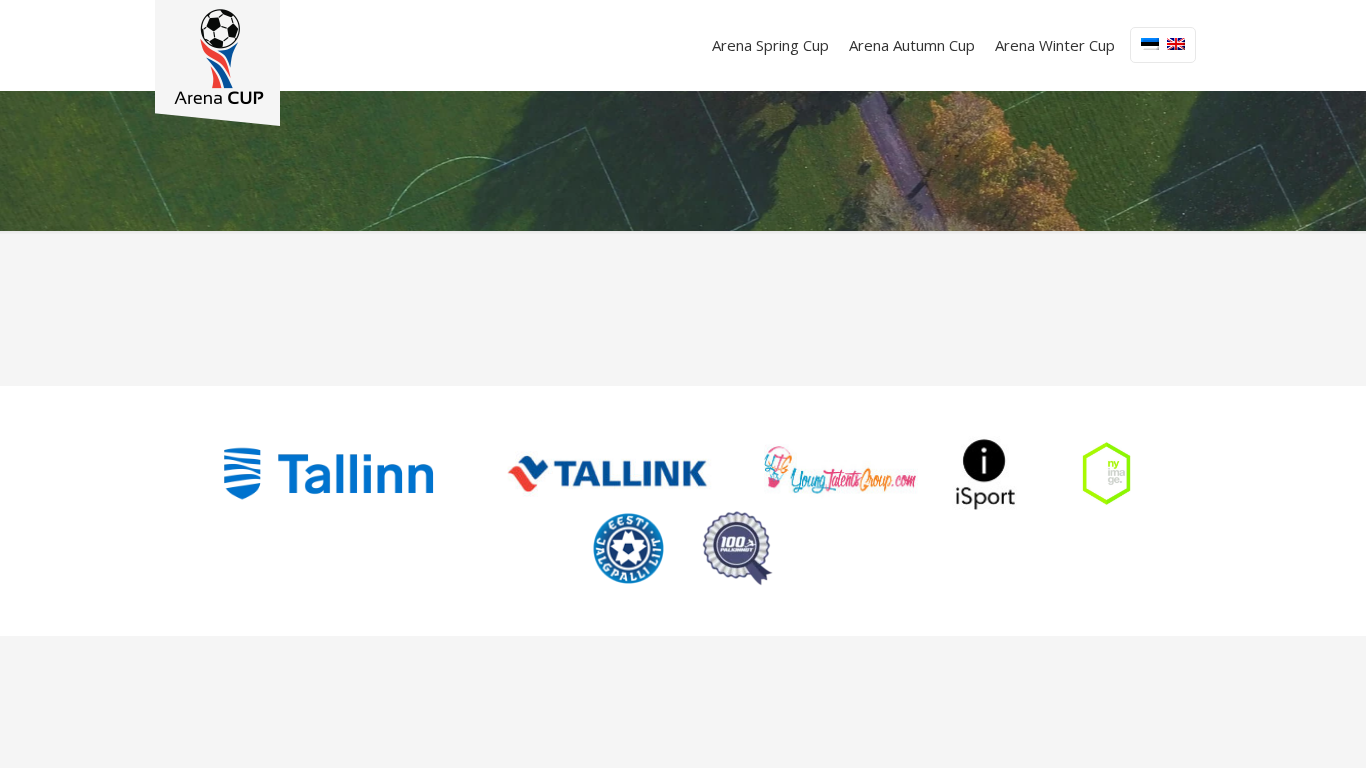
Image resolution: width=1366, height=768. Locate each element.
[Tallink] (607, 473)
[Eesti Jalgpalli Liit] (628, 548)
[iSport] (986, 473)
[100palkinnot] (737, 548)
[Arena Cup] (217, 63)
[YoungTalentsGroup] (841, 473)
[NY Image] (1106, 473)
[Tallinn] (328, 473)
